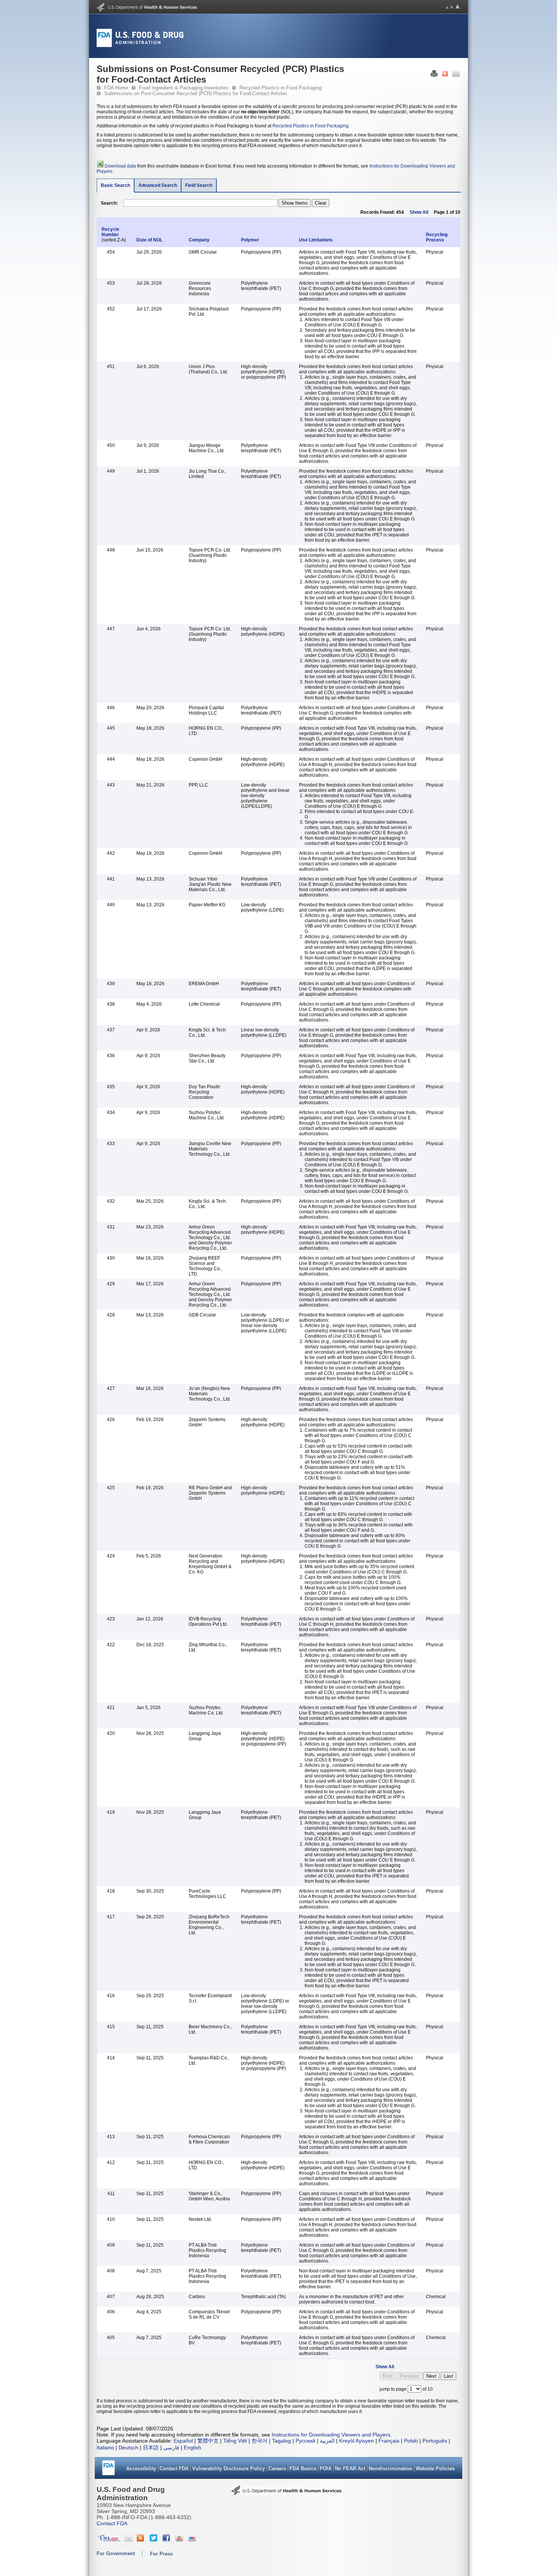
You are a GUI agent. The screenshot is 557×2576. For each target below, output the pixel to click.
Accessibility (141, 2469)
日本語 (151, 2448)
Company (199, 240)
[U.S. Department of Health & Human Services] (286, 2493)
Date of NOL (151, 240)
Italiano (105, 2448)
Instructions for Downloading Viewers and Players (331, 2435)
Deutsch (128, 2448)
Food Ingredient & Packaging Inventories (184, 88)
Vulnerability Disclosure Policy (228, 2469)
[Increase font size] (458, 7)
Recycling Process (437, 237)
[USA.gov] (109, 2540)
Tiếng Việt (235, 2441)
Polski (411, 2441)
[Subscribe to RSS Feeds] (142, 2540)
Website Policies (435, 2469)
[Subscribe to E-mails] (129, 2540)
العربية (327, 2441)
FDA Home (116, 88)
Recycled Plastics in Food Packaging (281, 88)
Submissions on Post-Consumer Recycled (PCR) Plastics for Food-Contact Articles (196, 93)
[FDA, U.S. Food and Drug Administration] (140, 45)
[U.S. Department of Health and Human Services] (147, 10)
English (192, 2448)
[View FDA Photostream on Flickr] (193, 2540)
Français (389, 2441)
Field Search (199, 185)
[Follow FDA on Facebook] (167, 2540)
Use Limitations (316, 240)
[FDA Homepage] (109, 2470)
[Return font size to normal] (452, 7)
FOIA (326, 2469)
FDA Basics (303, 2469)
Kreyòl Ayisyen (357, 2441)
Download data (120, 166)
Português (435, 2441)
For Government (116, 2553)
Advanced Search (158, 185)
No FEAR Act (350, 2469)
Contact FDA (174, 2469)
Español (183, 2441)
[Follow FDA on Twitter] (154, 2540)
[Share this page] (445, 75)
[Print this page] (434, 75)
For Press (161, 2554)
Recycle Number (110, 232)
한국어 (260, 2441)
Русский (305, 2441)
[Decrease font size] (447, 7)
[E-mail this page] (456, 75)
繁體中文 (208, 2441)
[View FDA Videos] (180, 2540)
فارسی (171, 2448)
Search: (109, 203)
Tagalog (282, 2441)
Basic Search (115, 185)
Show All (419, 212)
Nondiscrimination (390, 2469)
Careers (277, 2469)
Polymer (250, 240)
